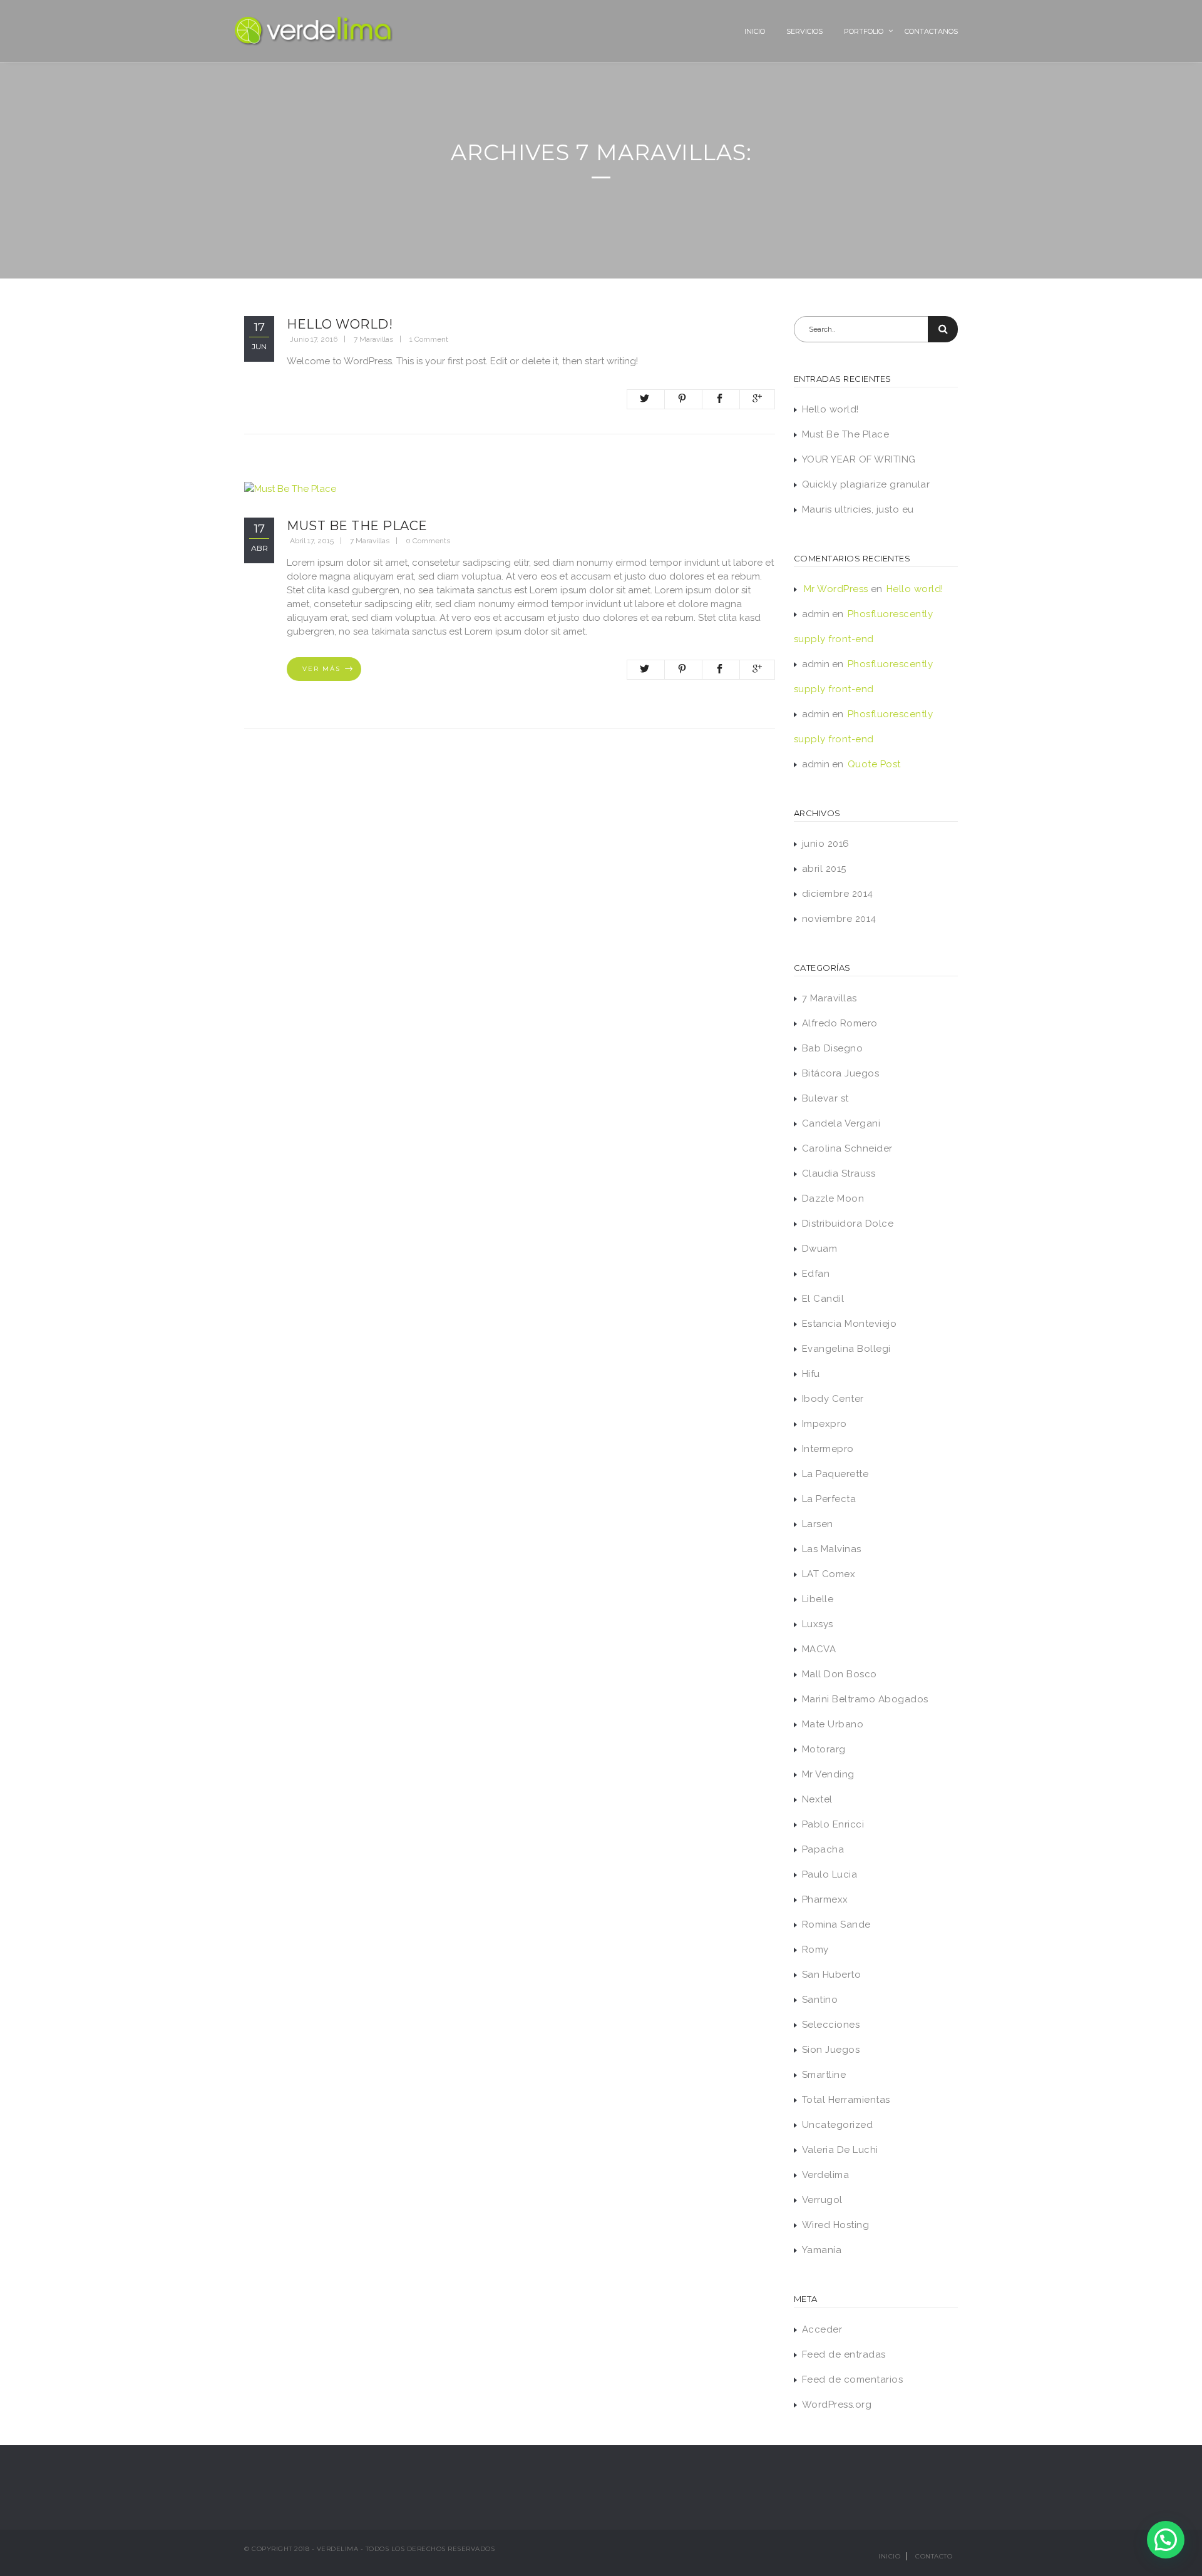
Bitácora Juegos (841, 1073)
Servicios (804, 31)
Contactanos (931, 31)
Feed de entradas (844, 2354)
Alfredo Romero (840, 1023)
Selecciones (831, 2025)
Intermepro (828, 1449)
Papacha (823, 1849)
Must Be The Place (357, 526)
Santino (820, 2000)
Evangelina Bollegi (846, 1349)
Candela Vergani (841, 1123)
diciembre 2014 (838, 894)
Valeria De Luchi (840, 2150)
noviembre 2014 (839, 919)
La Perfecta (829, 1499)
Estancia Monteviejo (850, 1324)
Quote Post (874, 764)
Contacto (934, 2556)
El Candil (823, 1299)
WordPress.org (837, 2405)
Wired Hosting (836, 2225)
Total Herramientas (846, 2100)
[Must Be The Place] (290, 488)
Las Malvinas (832, 1549)
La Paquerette (835, 1474)
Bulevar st (825, 1098)
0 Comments (428, 541)
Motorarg (824, 1749)
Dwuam (820, 1249)
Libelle (818, 1599)
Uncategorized (838, 2125)
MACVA (819, 1649)
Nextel (817, 1799)
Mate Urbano (833, 1724)
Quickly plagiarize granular (866, 484)
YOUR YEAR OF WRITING (859, 459)
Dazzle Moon (833, 1199)
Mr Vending (828, 1774)
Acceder (822, 2329)
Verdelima (826, 2175)
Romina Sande (836, 1924)
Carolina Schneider (847, 1148)
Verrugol (822, 2200)
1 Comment (429, 339)
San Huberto (832, 1975)
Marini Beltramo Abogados (865, 1699)
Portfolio (864, 31)
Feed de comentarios (853, 2379)
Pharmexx (825, 1899)
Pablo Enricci (833, 1824)
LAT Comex (829, 1574)
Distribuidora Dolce (848, 1224)
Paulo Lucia (830, 1874)
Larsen (818, 1524)
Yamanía (822, 2250)
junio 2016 (826, 844)
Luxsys (818, 1624)
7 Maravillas (373, 339)
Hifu (811, 1374)
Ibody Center (833, 1399)
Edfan (816, 1274)
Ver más (321, 669)
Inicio (755, 31)
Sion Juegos (831, 2050)
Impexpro (824, 1424)
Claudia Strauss (839, 1173)
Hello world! (340, 324)
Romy (815, 1950)
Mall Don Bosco (840, 1674)
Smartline (824, 2075)
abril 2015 (824, 869)
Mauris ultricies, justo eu (858, 509)
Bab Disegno (833, 1048)
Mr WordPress (836, 589)
